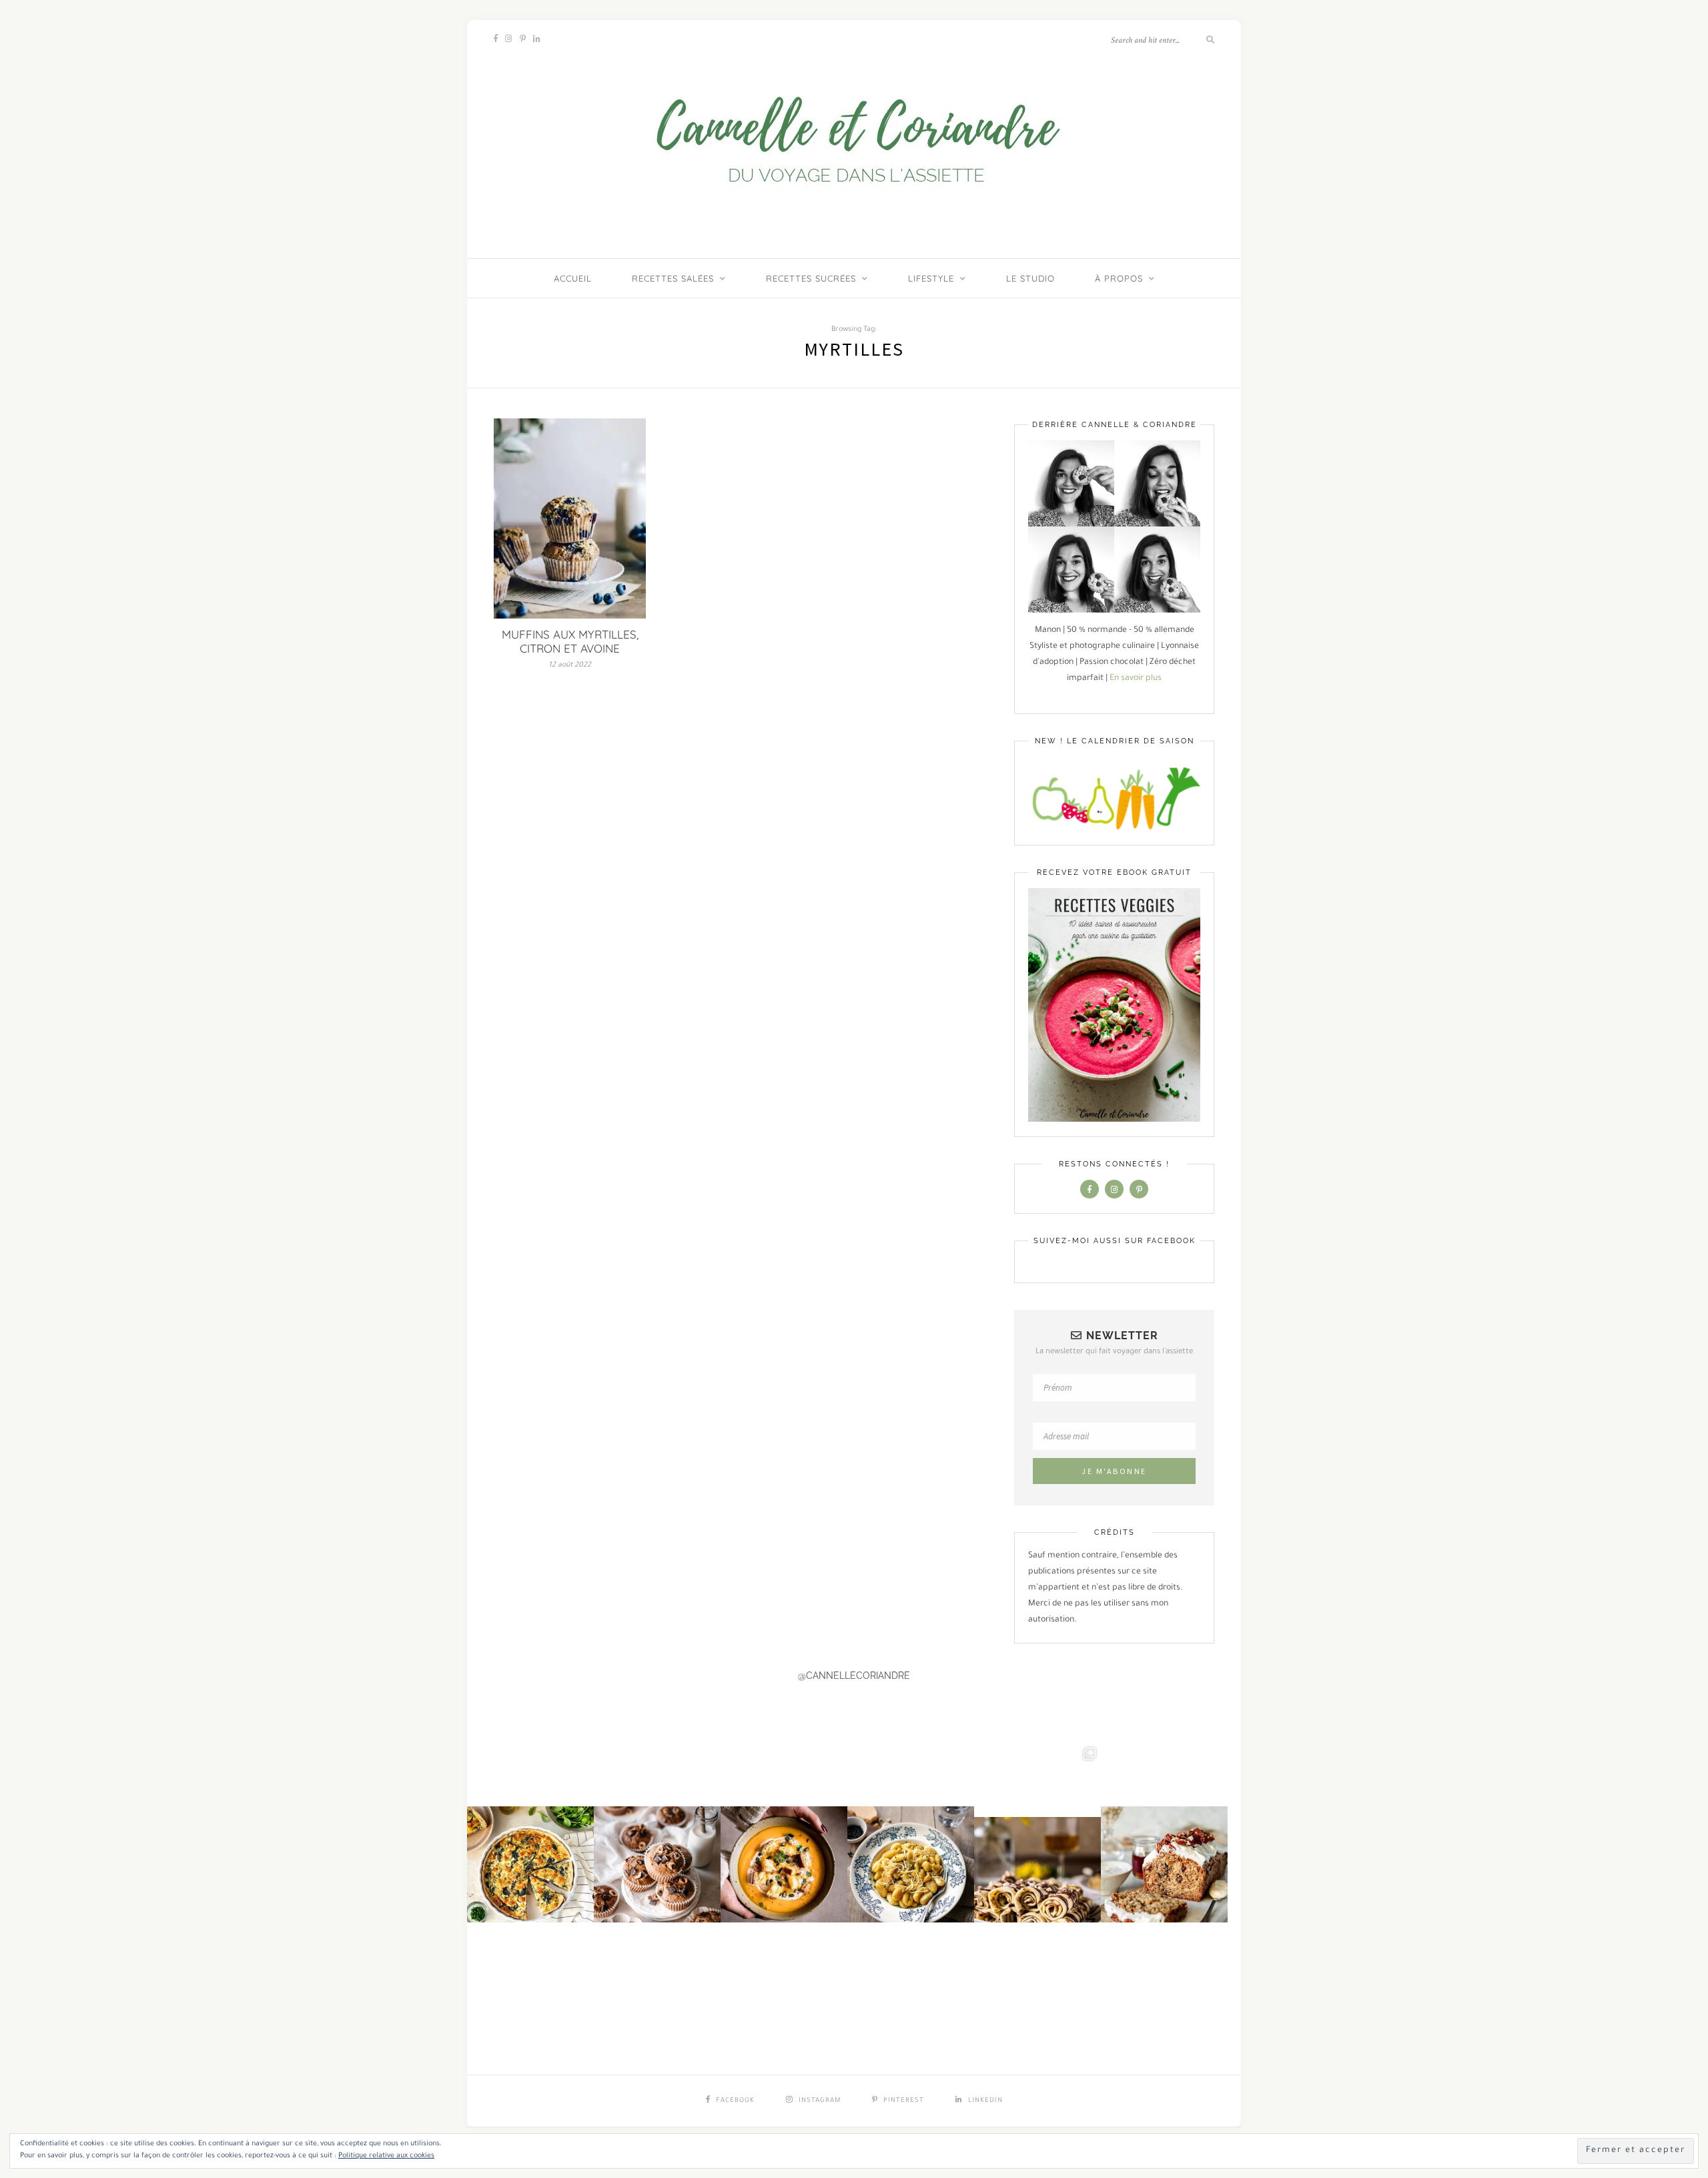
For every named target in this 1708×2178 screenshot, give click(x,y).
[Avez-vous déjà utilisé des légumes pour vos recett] (1164, 1827)
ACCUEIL (573, 278)
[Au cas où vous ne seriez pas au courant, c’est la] (1037, 1827)
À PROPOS (1119, 278)
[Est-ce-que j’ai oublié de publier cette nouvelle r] (657, 1827)
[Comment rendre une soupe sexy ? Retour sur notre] (784, 1827)
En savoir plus (1136, 679)
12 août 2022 (570, 665)
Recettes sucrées (811, 278)
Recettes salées (673, 278)
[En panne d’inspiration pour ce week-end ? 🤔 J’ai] (530, 1827)
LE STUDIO (1030, 278)
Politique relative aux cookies (386, 2156)
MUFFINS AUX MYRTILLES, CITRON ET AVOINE (570, 641)
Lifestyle (931, 278)
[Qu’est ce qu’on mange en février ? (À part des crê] (911, 1827)
